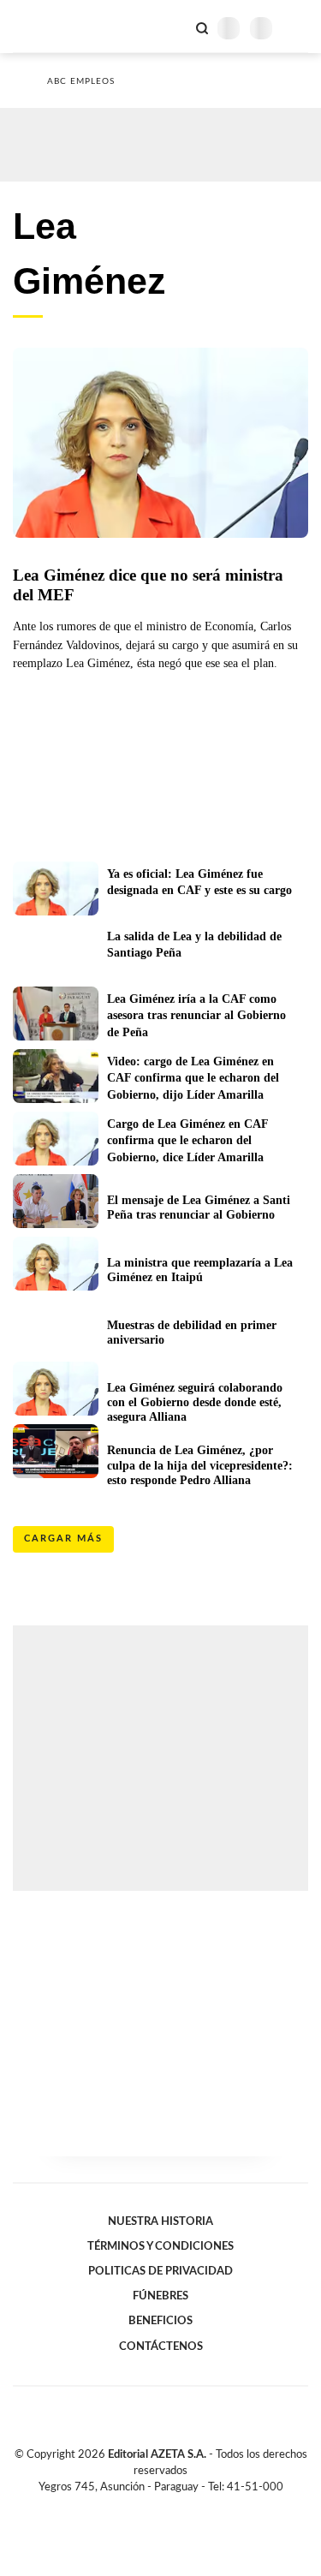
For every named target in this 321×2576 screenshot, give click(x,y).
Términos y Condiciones (160, 2246)
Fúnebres (160, 2296)
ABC (45, 26)
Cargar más (63, 1538)
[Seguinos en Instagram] (190, 2507)
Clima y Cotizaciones (173, 27)
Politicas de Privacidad (160, 2271)
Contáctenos (161, 2346)
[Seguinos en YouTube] (172, 2507)
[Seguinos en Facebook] (136, 2507)
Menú (297, 28)
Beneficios (160, 2321)
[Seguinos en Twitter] (154, 2507)
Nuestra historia (160, 2221)
